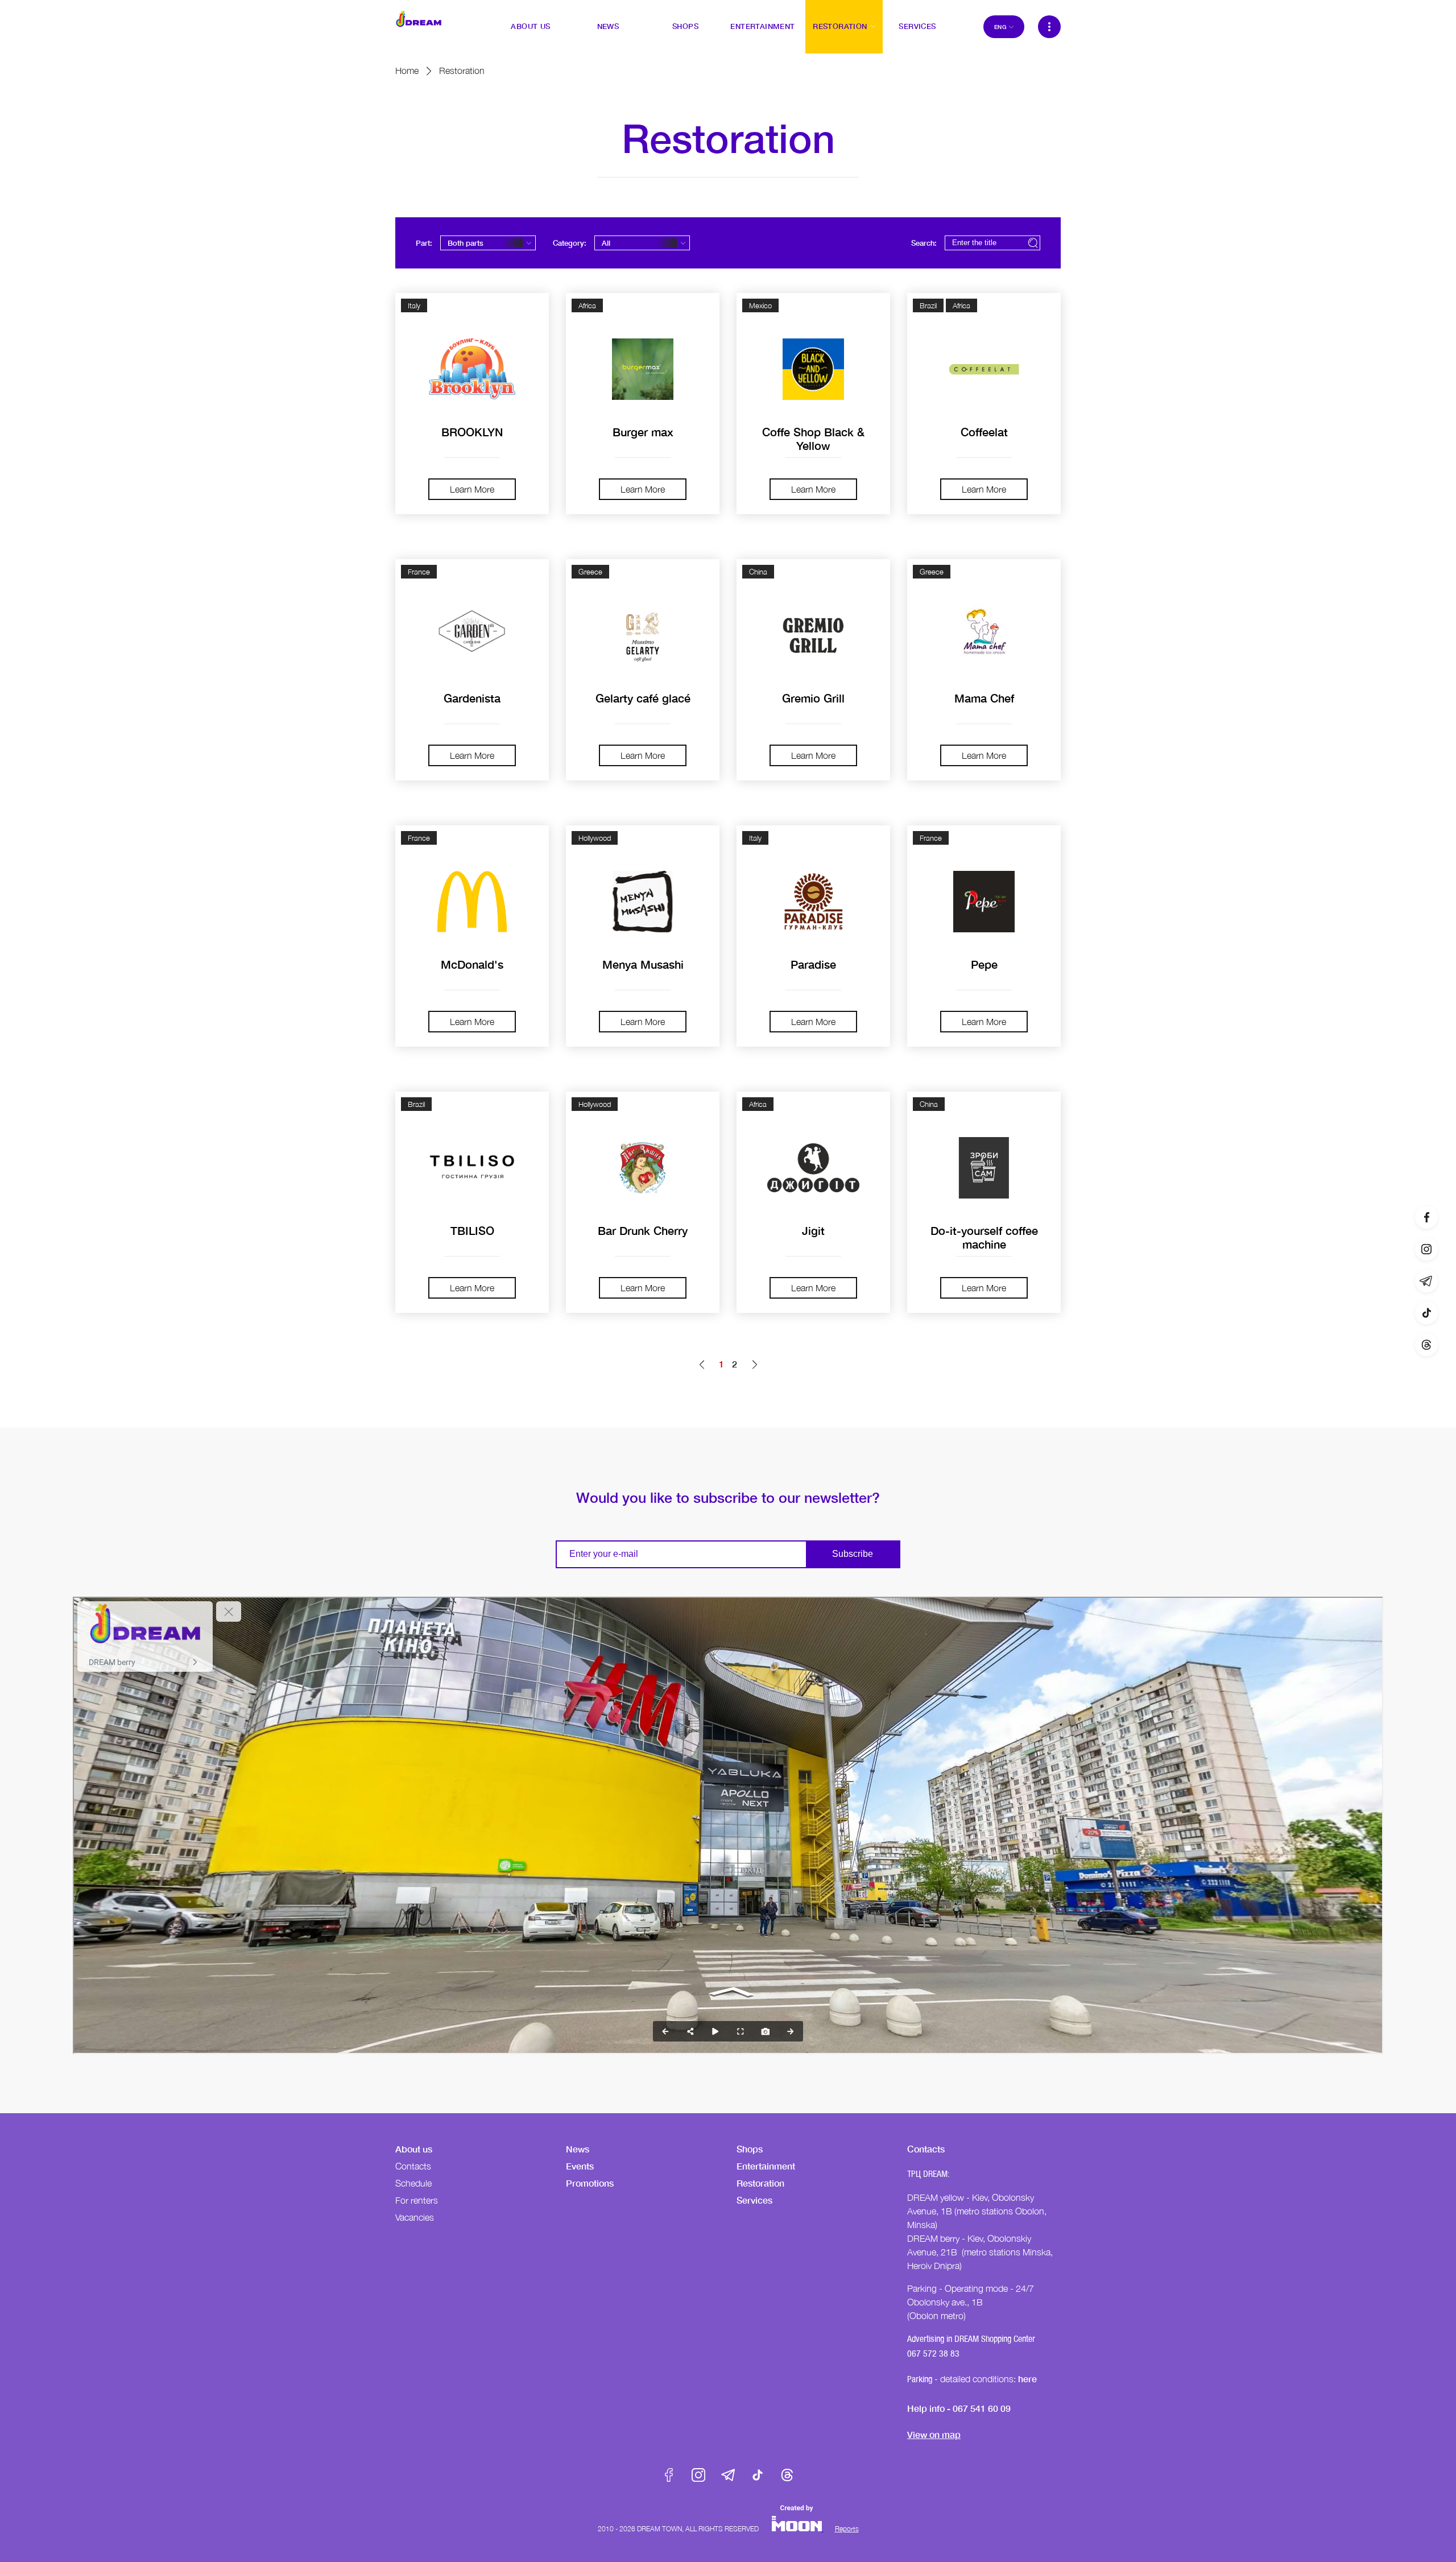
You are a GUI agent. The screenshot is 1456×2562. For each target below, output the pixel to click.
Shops (750, 2149)
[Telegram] (1426, 1281)
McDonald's (472, 964)
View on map (934, 2434)
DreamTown (419, 19)
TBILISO (472, 1230)
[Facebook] (1426, 1217)
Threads (787, 2475)
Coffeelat (984, 432)
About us (414, 2149)
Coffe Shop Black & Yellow (813, 439)
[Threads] (1426, 1345)
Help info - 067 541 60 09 (959, 2408)
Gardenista (472, 698)
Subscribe (853, 1554)
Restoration (760, 2183)
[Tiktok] (1426, 1313)
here (1027, 2379)
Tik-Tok (758, 2475)
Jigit (813, 1230)
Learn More (472, 489)
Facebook (669, 2475)
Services (754, 2200)
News (578, 2149)
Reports (847, 2529)
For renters (417, 2200)
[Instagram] (1426, 1249)
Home (407, 71)
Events (580, 2166)
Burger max (643, 432)
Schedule (413, 2183)
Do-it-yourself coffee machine (984, 1237)
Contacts (413, 2166)
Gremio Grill (813, 698)
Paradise (813, 964)
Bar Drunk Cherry (643, 1230)
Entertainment (766, 2166)
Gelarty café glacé (643, 698)
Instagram (698, 2475)
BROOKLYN (472, 432)
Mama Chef (984, 698)
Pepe (984, 964)
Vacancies (415, 2217)
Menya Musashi (643, 964)
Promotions (590, 2183)
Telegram (728, 2475)
